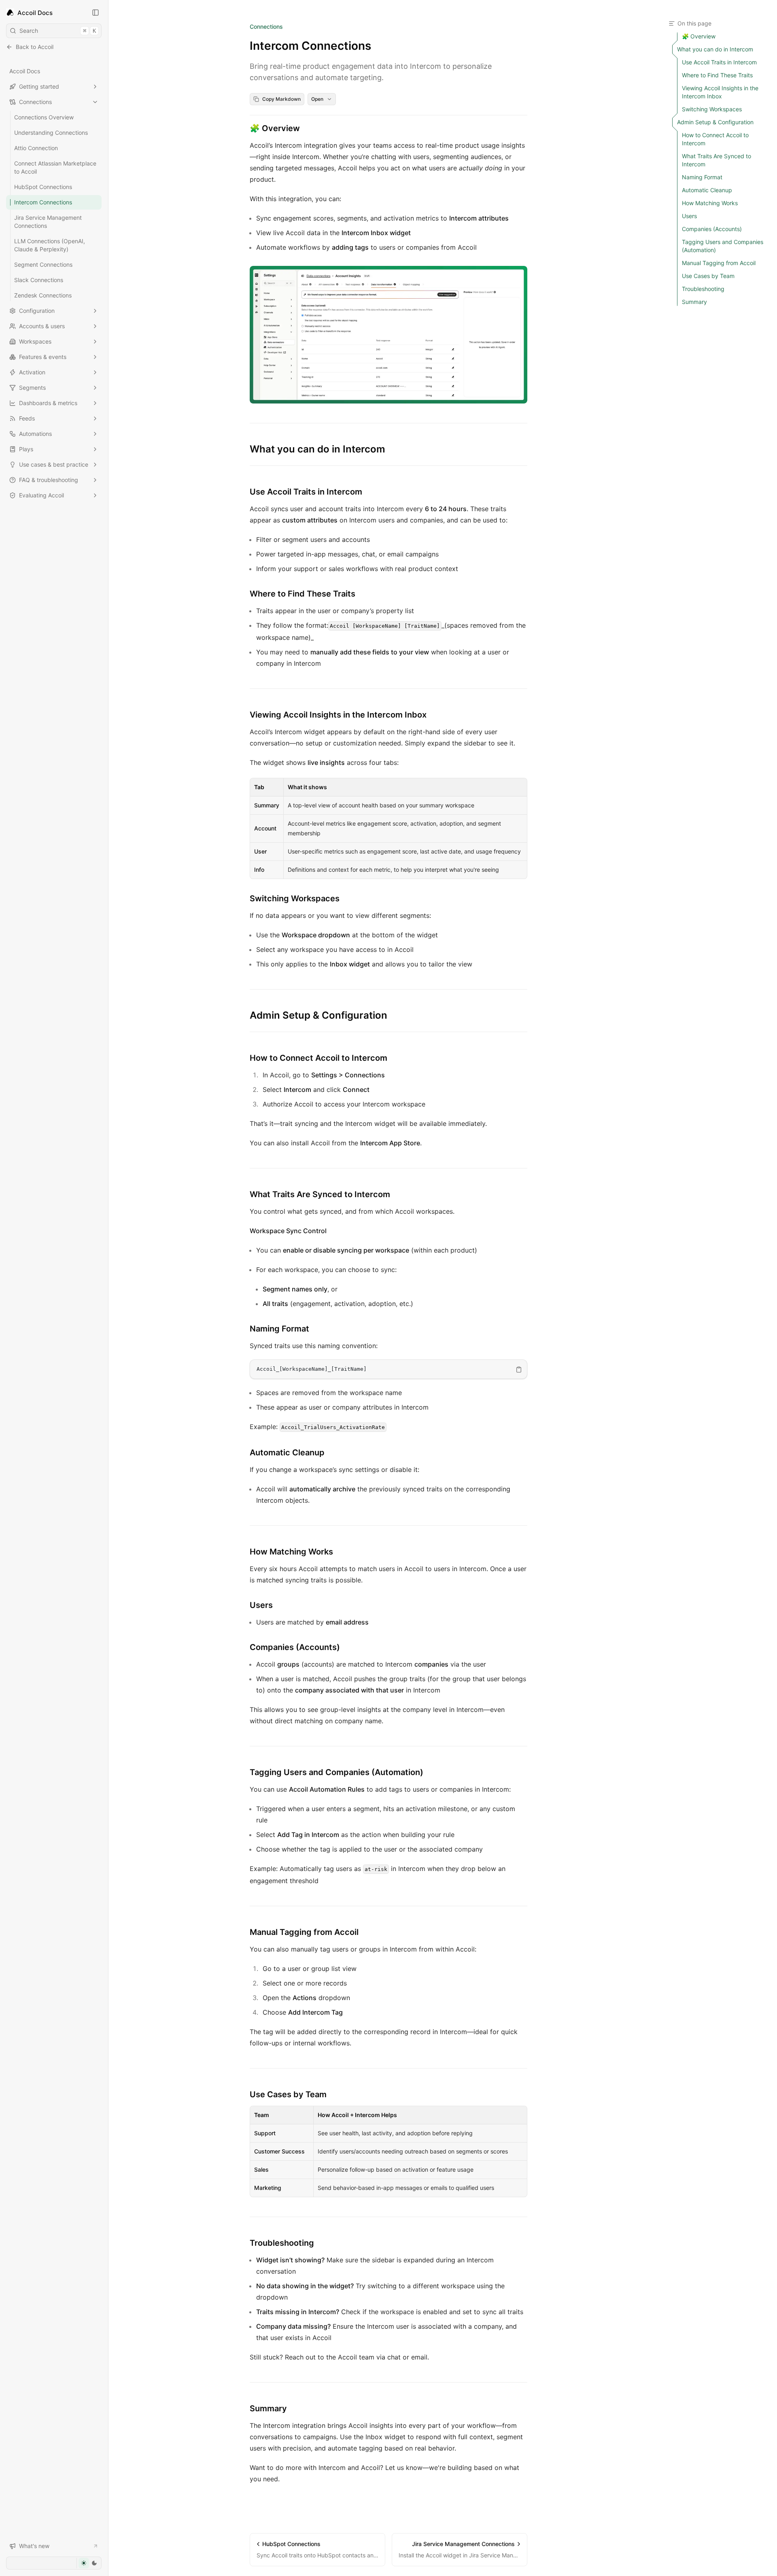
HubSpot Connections (43, 187)
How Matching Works (291, 1552)
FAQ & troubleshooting (49, 480)
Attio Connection (36, 148)
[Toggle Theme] (89, 2563)
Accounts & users (42, 326)
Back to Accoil (35, 47)
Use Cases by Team (288, 2094)
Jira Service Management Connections (48, 222)
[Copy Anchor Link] (306, 128)
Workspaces (35, 341)
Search (58, 31)
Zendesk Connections (43, 295)
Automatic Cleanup (287, 1453)
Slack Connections (39, 280)
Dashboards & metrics (48, 403)
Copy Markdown (281, 99)
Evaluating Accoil (41, 495)
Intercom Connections (43, 202)
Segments (32, 388)
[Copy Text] (519, 1370)
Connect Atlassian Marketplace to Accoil (55, 167)
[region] (388, 1369)
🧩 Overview (275, 128)
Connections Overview (44, 117)
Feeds (27, 418)
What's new (34, 2546)
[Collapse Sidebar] (96, 13)
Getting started (39, 86)
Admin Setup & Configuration (318, 1015)
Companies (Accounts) (295, 1647)
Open (317, 99)
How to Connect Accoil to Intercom (318, 1058)
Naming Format (279, 1329)
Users (261, 1605)
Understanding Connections (51, 133)
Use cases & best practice (54, 464)
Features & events (43, 357)
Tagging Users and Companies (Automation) (336, 1772)
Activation (32, 372)
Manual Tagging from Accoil (304, 1932)
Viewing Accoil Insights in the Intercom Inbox (338, 715)
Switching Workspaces (295, 898)
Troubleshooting (282, 2243)
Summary (268, 2408)
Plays (26, 449)
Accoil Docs (25, 71)
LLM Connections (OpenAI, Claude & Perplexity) (50, 245)
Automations (35, 434)
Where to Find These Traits (303, 594)
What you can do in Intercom (317, 449)
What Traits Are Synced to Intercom (320, 1194)
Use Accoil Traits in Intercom (306, 492)
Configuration (37, 311)
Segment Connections (43, 264)
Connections (35, 102)
